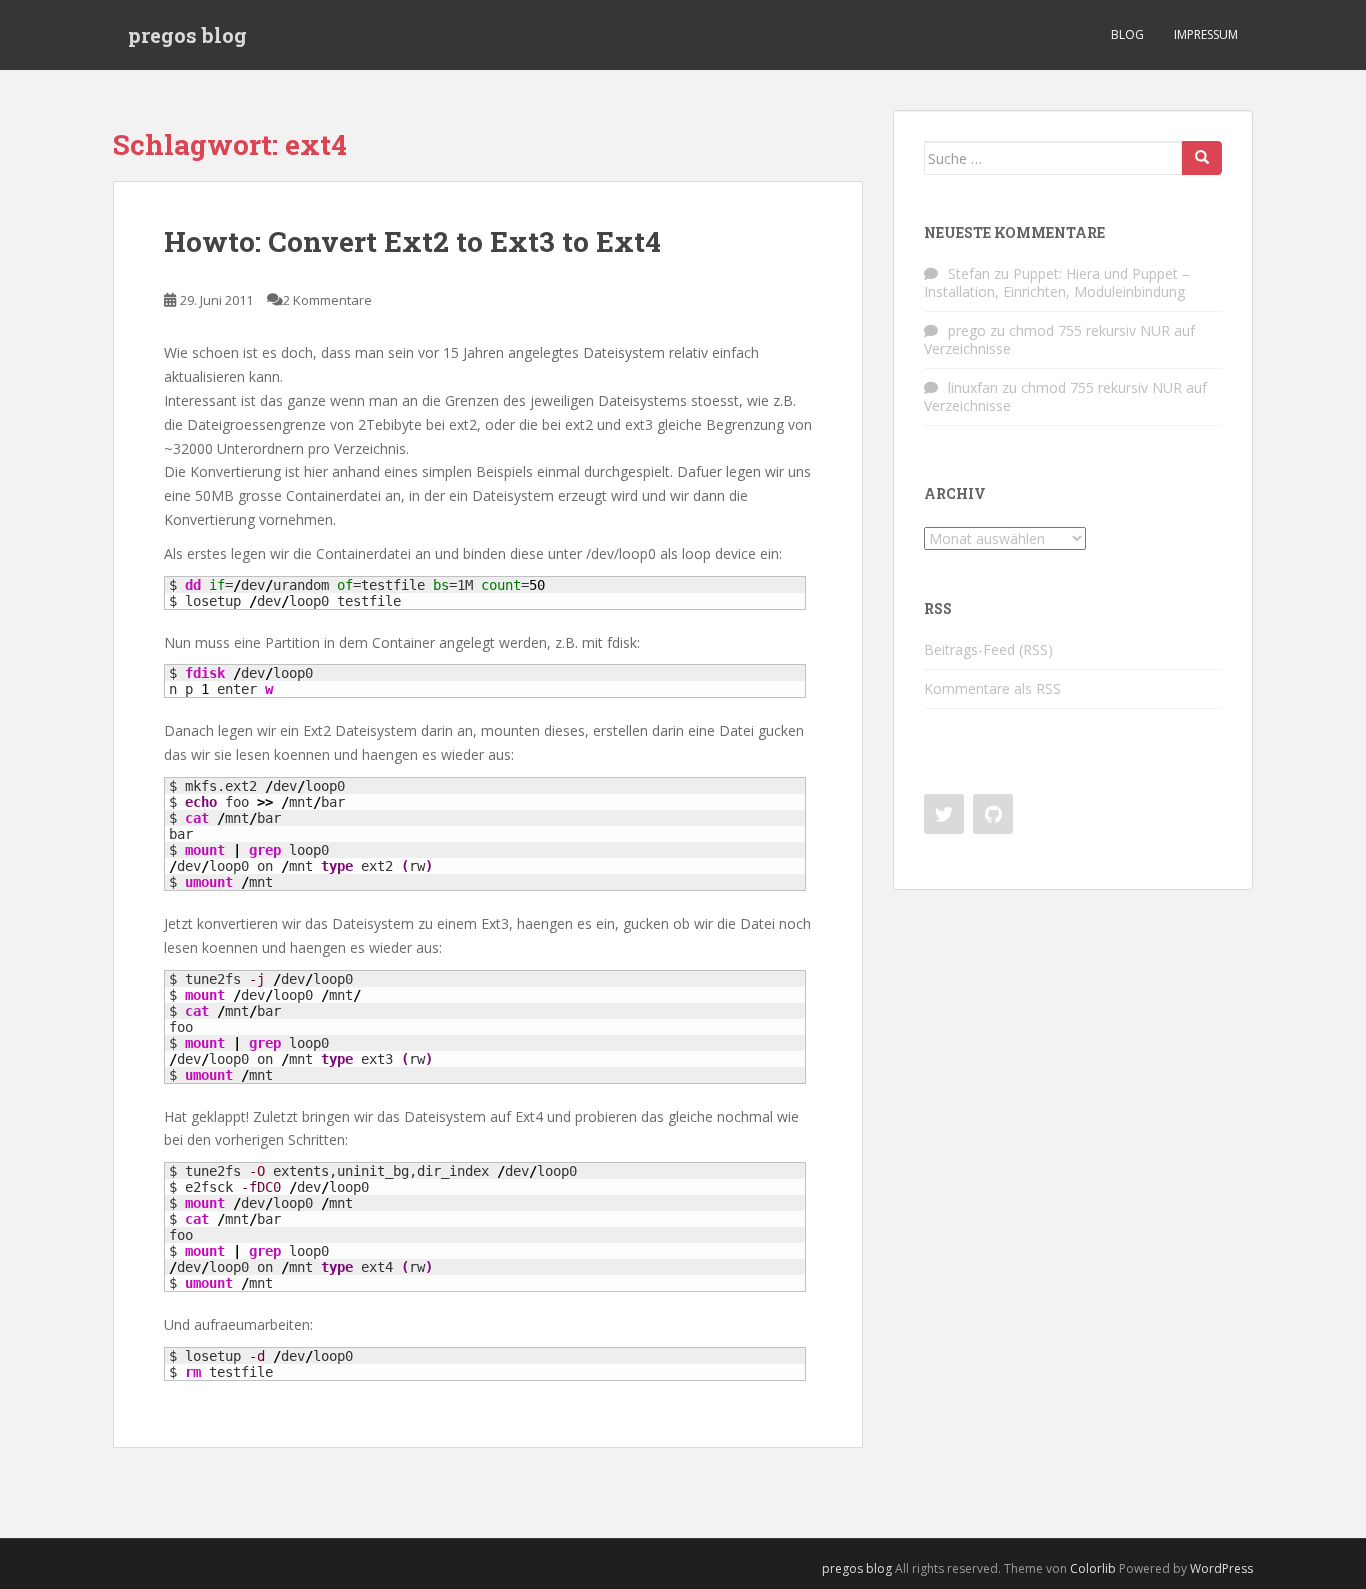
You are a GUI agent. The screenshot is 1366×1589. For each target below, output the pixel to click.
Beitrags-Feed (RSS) (988, 649)
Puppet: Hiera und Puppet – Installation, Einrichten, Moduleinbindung (1057, 282)
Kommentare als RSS (992, 688)
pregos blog (187, 35)
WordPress (1221, 1568)
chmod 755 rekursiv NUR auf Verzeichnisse (1059, 339)
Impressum (1206, 34)
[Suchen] (1202, 158)
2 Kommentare (327, 300)
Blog (1127, 34)
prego (967, 330)
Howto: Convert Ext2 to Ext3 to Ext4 (412, 241)
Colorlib (1093, 1568)
